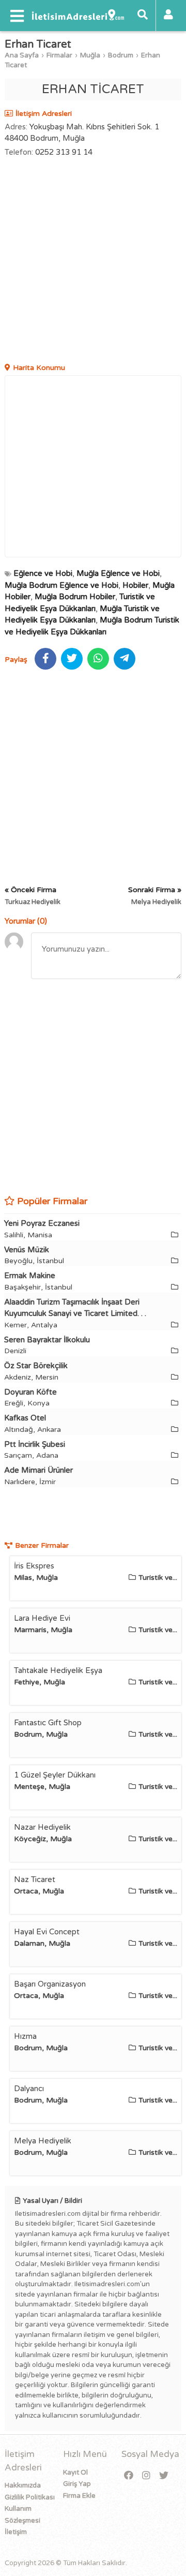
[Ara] (143, 16)
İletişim (16, 2532)
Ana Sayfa (22, 55)
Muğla (90, 55)
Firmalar (59, 55)
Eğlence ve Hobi (43, 573)
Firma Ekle (79, 2496)
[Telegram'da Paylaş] (125, 659)
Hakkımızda (23, 2485)
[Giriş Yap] (168, 16)
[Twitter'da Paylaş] (72, 659)
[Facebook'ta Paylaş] (45, 659)
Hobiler (135, 585)
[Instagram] (146, 2476)
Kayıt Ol (75, 2473)
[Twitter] (164, 2476)
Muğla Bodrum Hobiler (75, 597)
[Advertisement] (93, 261)
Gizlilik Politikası (30, 2497)
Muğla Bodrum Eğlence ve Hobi (61, 585)
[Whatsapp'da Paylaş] (98, 659)
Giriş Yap (77, 2484)
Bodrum (121, 55)
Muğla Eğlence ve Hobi (118, 573)
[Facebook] (129, 2476)
